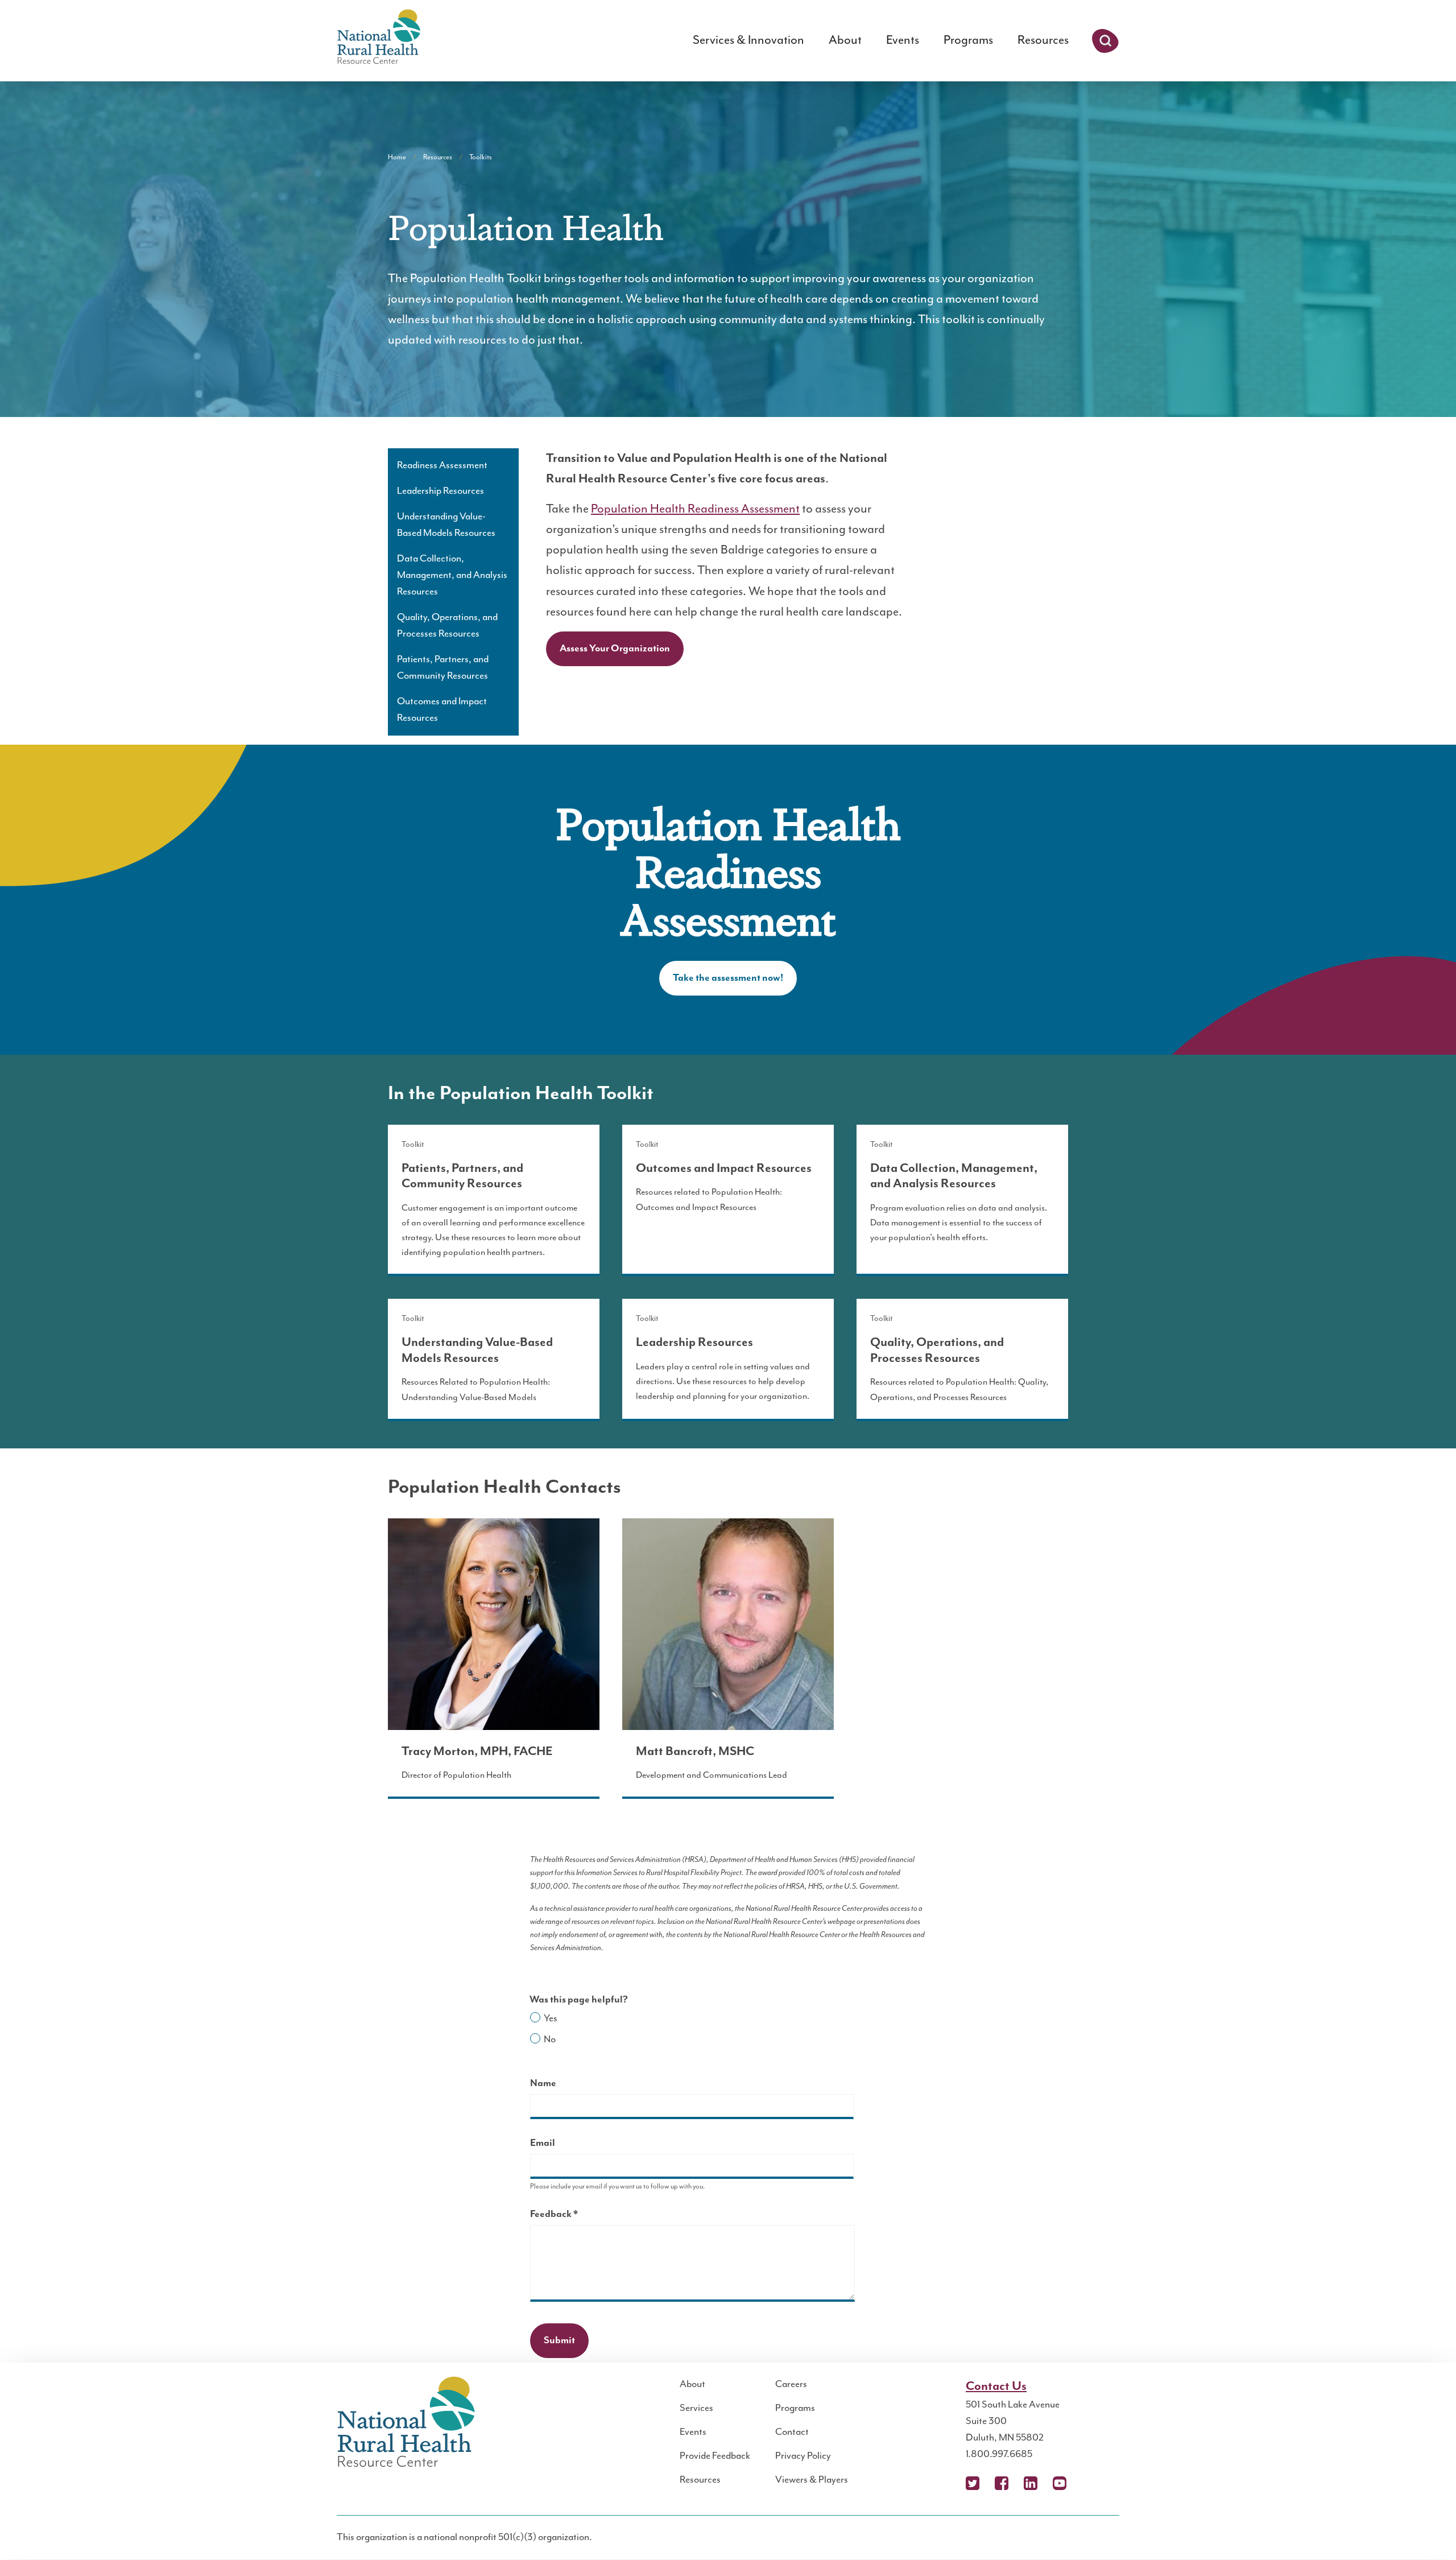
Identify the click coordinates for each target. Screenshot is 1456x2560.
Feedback (574, 2216)
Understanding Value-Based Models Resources (446, 525)
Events (903, 40)
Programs (968, 40)
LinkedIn (1031, 2483)
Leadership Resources (440, 491)
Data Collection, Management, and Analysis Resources (452, 575)
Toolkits (481, 157)
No (550, 2039)
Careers (791, 2384)
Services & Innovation (748, 40)
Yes (551, 2018)
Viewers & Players (812, 2480)
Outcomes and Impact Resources (442, 710)
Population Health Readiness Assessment (695, 509)
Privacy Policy (803, 2456)
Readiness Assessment (442, 465)
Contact (792, 2432)
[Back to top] (1425, 2529)
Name (543, 2083)
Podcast (1089, 2483)
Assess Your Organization (615, 649)
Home (397, 157)
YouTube (1060, 2483)
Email (543, 2143)
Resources (1043, 40)
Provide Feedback (715, 2456)
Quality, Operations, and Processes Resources (447, 625)
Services (696, 2408)
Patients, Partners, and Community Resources (443, 668)
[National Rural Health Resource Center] (379, 38)
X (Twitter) (973, 2483)
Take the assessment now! (728, 978)
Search (1105, 41)
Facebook (1002, 2483)
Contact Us (996, 2386)
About (845, 40)
